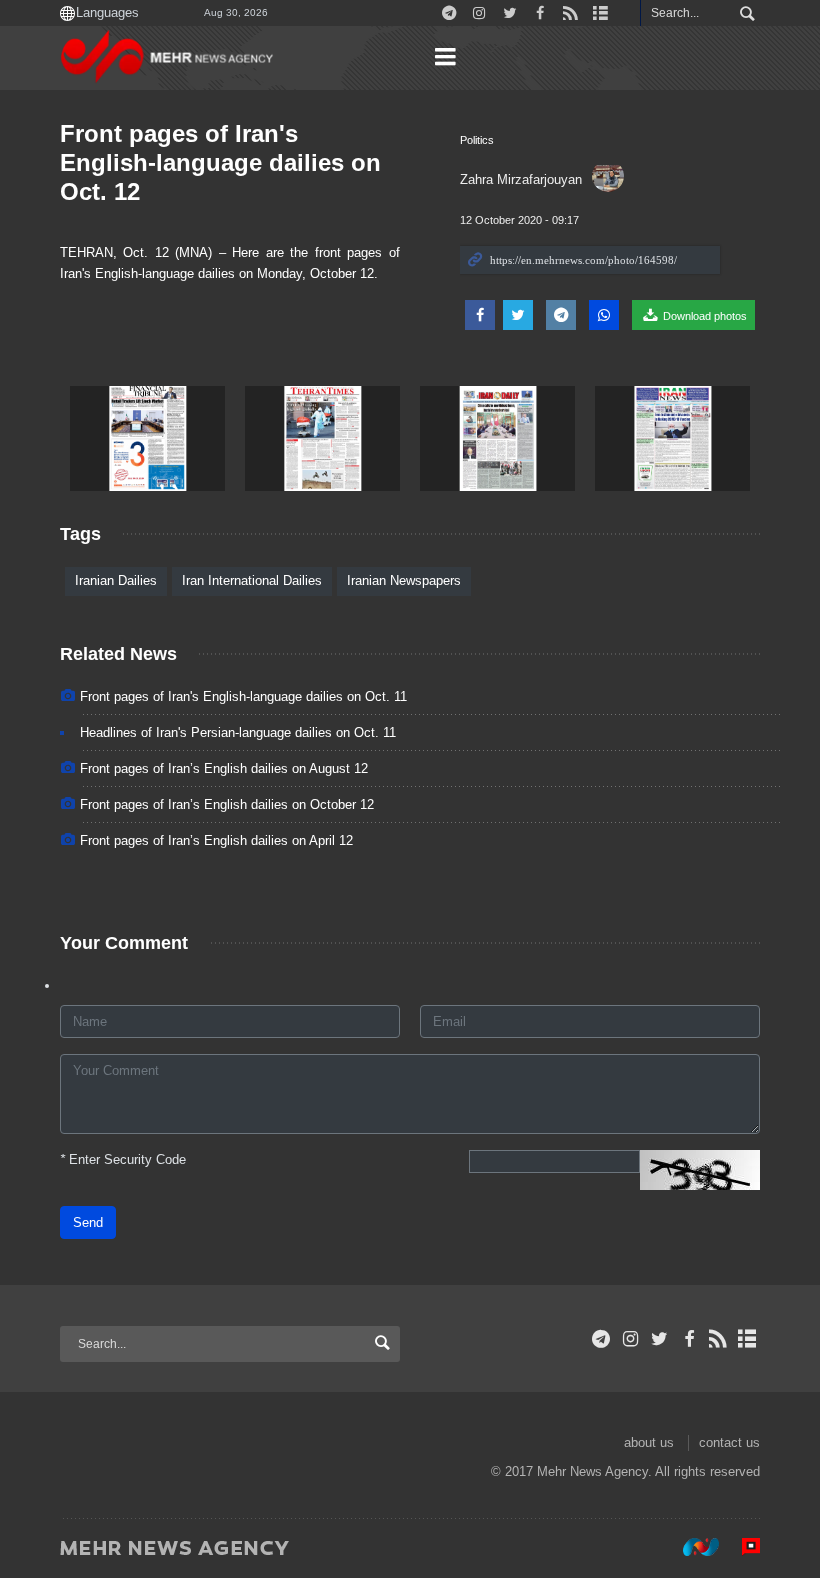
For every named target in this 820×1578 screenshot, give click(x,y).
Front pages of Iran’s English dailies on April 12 (216, 840)
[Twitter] (659, 1339)
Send (88, 1222)
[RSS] (718, 1339)
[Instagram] (630, 1339)
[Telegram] (601, 1339)
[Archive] (747, 1339)
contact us (729, 1442)
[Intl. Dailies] (147, 438)
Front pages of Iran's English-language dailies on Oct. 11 (243, 696)
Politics (477, 140)
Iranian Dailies (116, 580)
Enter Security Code (123, 1159)
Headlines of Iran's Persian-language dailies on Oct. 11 (238, 732)
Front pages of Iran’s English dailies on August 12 (224, 768)
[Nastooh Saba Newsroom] (691, 1547)
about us (649, 1442)
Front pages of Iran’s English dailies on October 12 (227, 804)
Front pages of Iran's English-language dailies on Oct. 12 (220, 162)
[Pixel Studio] (741, 1547)
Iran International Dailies (252, 580)
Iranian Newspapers (404, 580)
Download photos (703, 316)
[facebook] (688, 1339)
